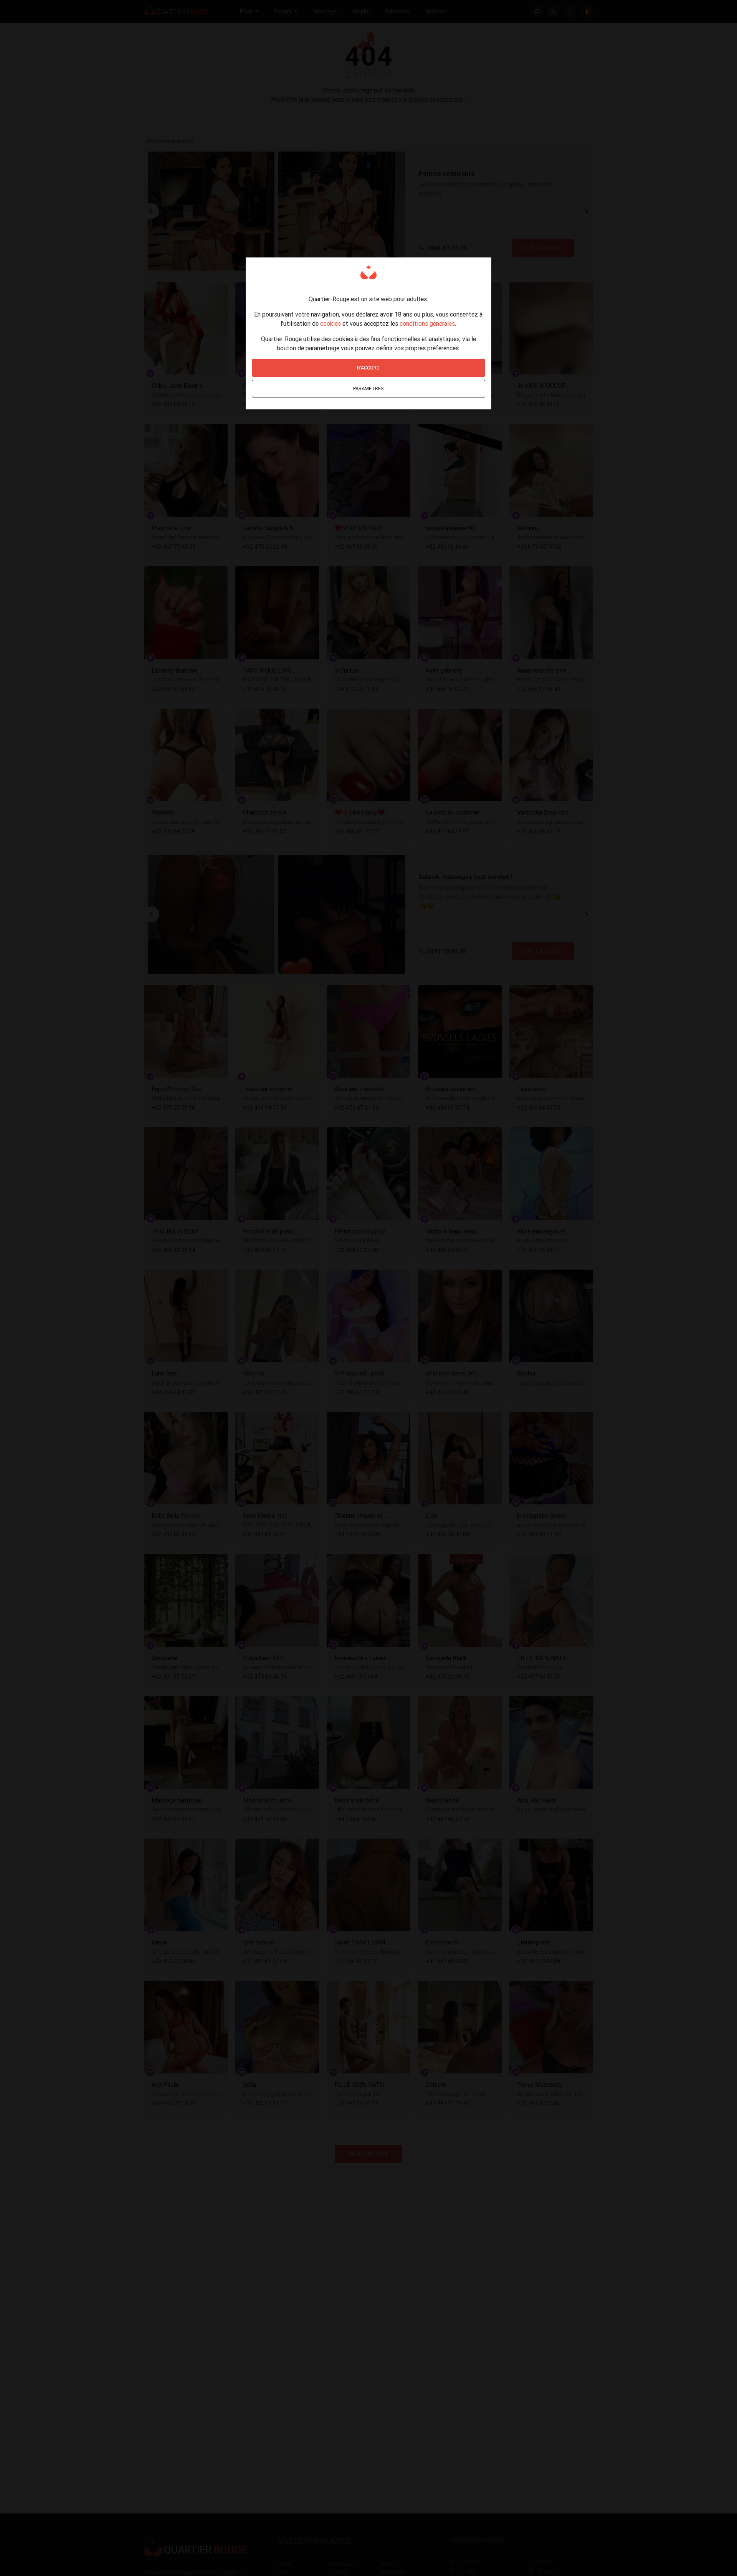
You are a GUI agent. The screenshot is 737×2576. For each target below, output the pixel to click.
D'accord (368, 368)
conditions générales (427, 323)
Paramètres (368, 388)
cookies (330, 323)
